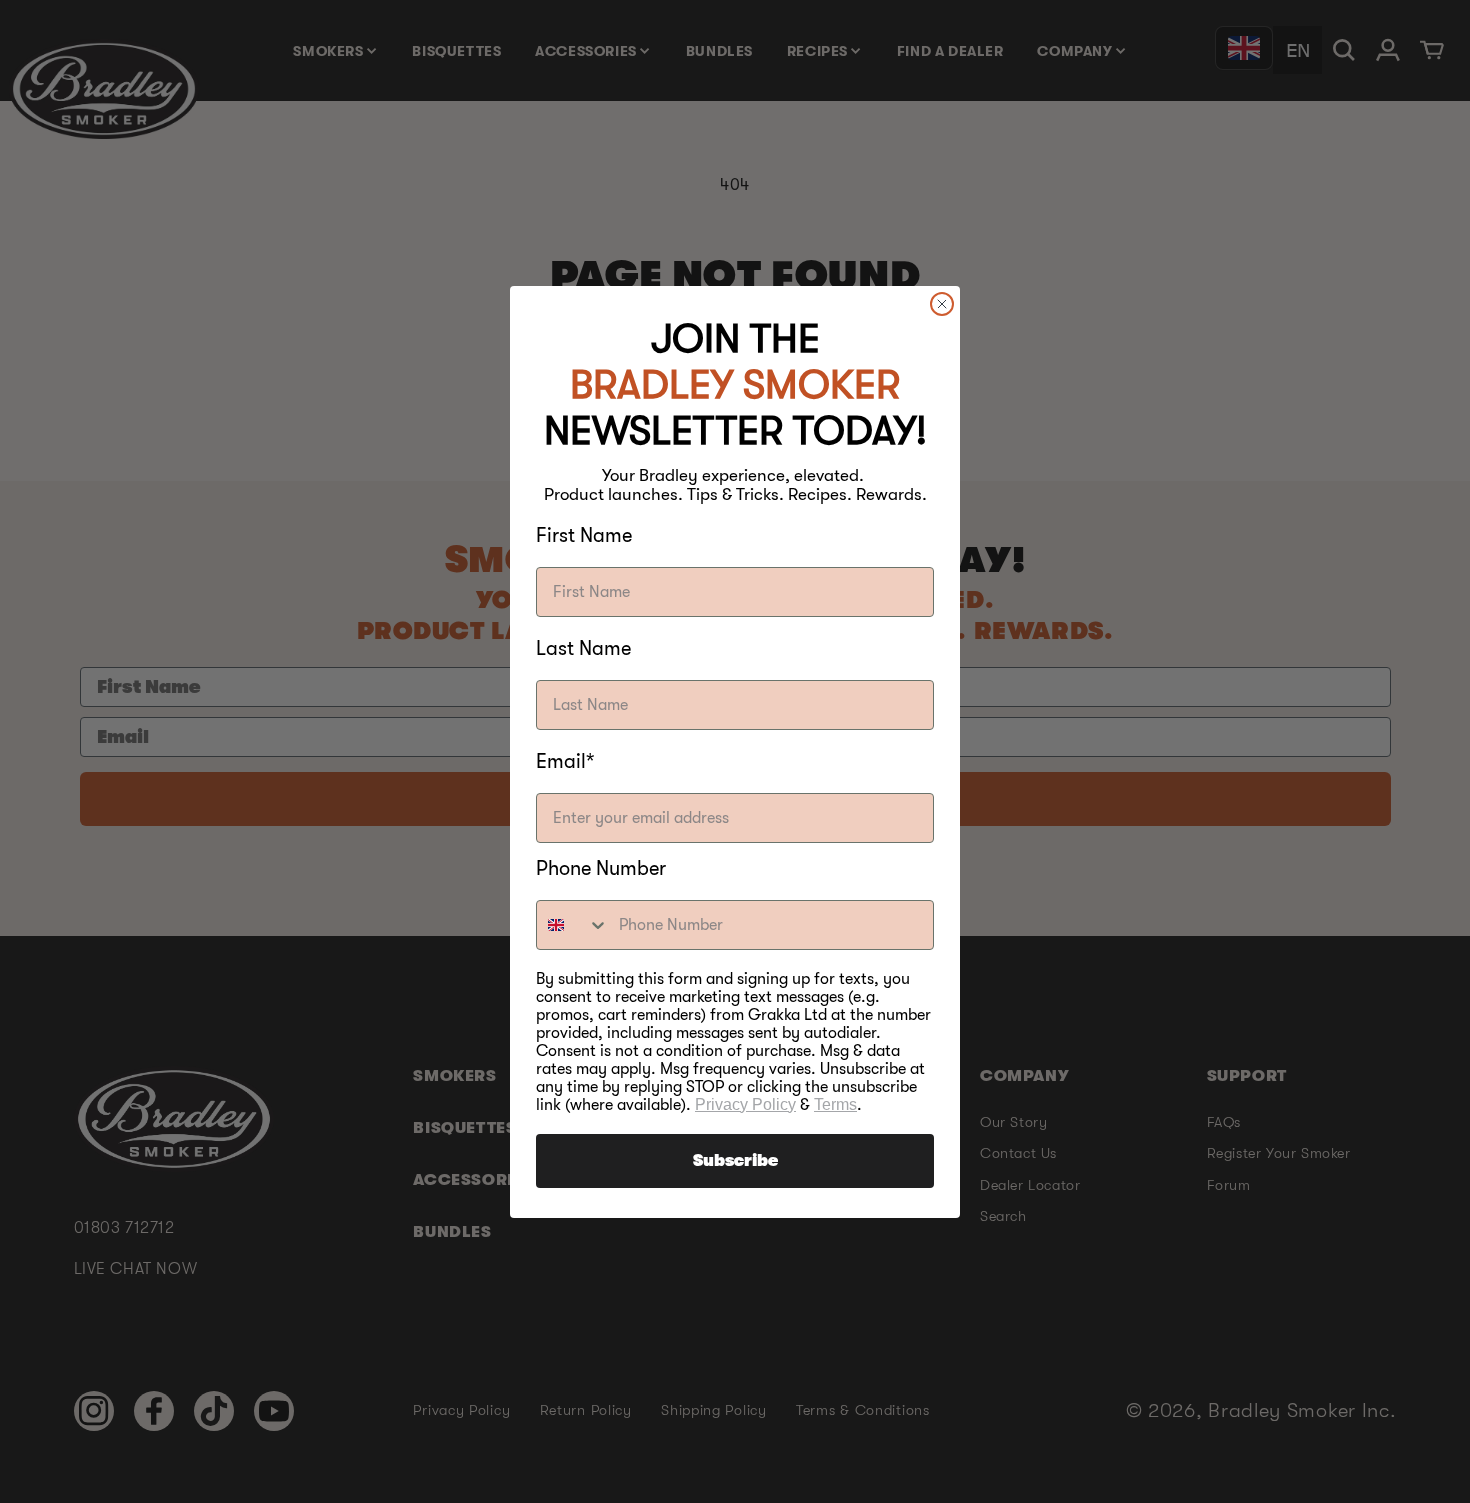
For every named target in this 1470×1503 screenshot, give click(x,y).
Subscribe (735, 1161)
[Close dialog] (942, 304)
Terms (835, 1104)
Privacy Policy (745, 1104)
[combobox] (573, 925)
